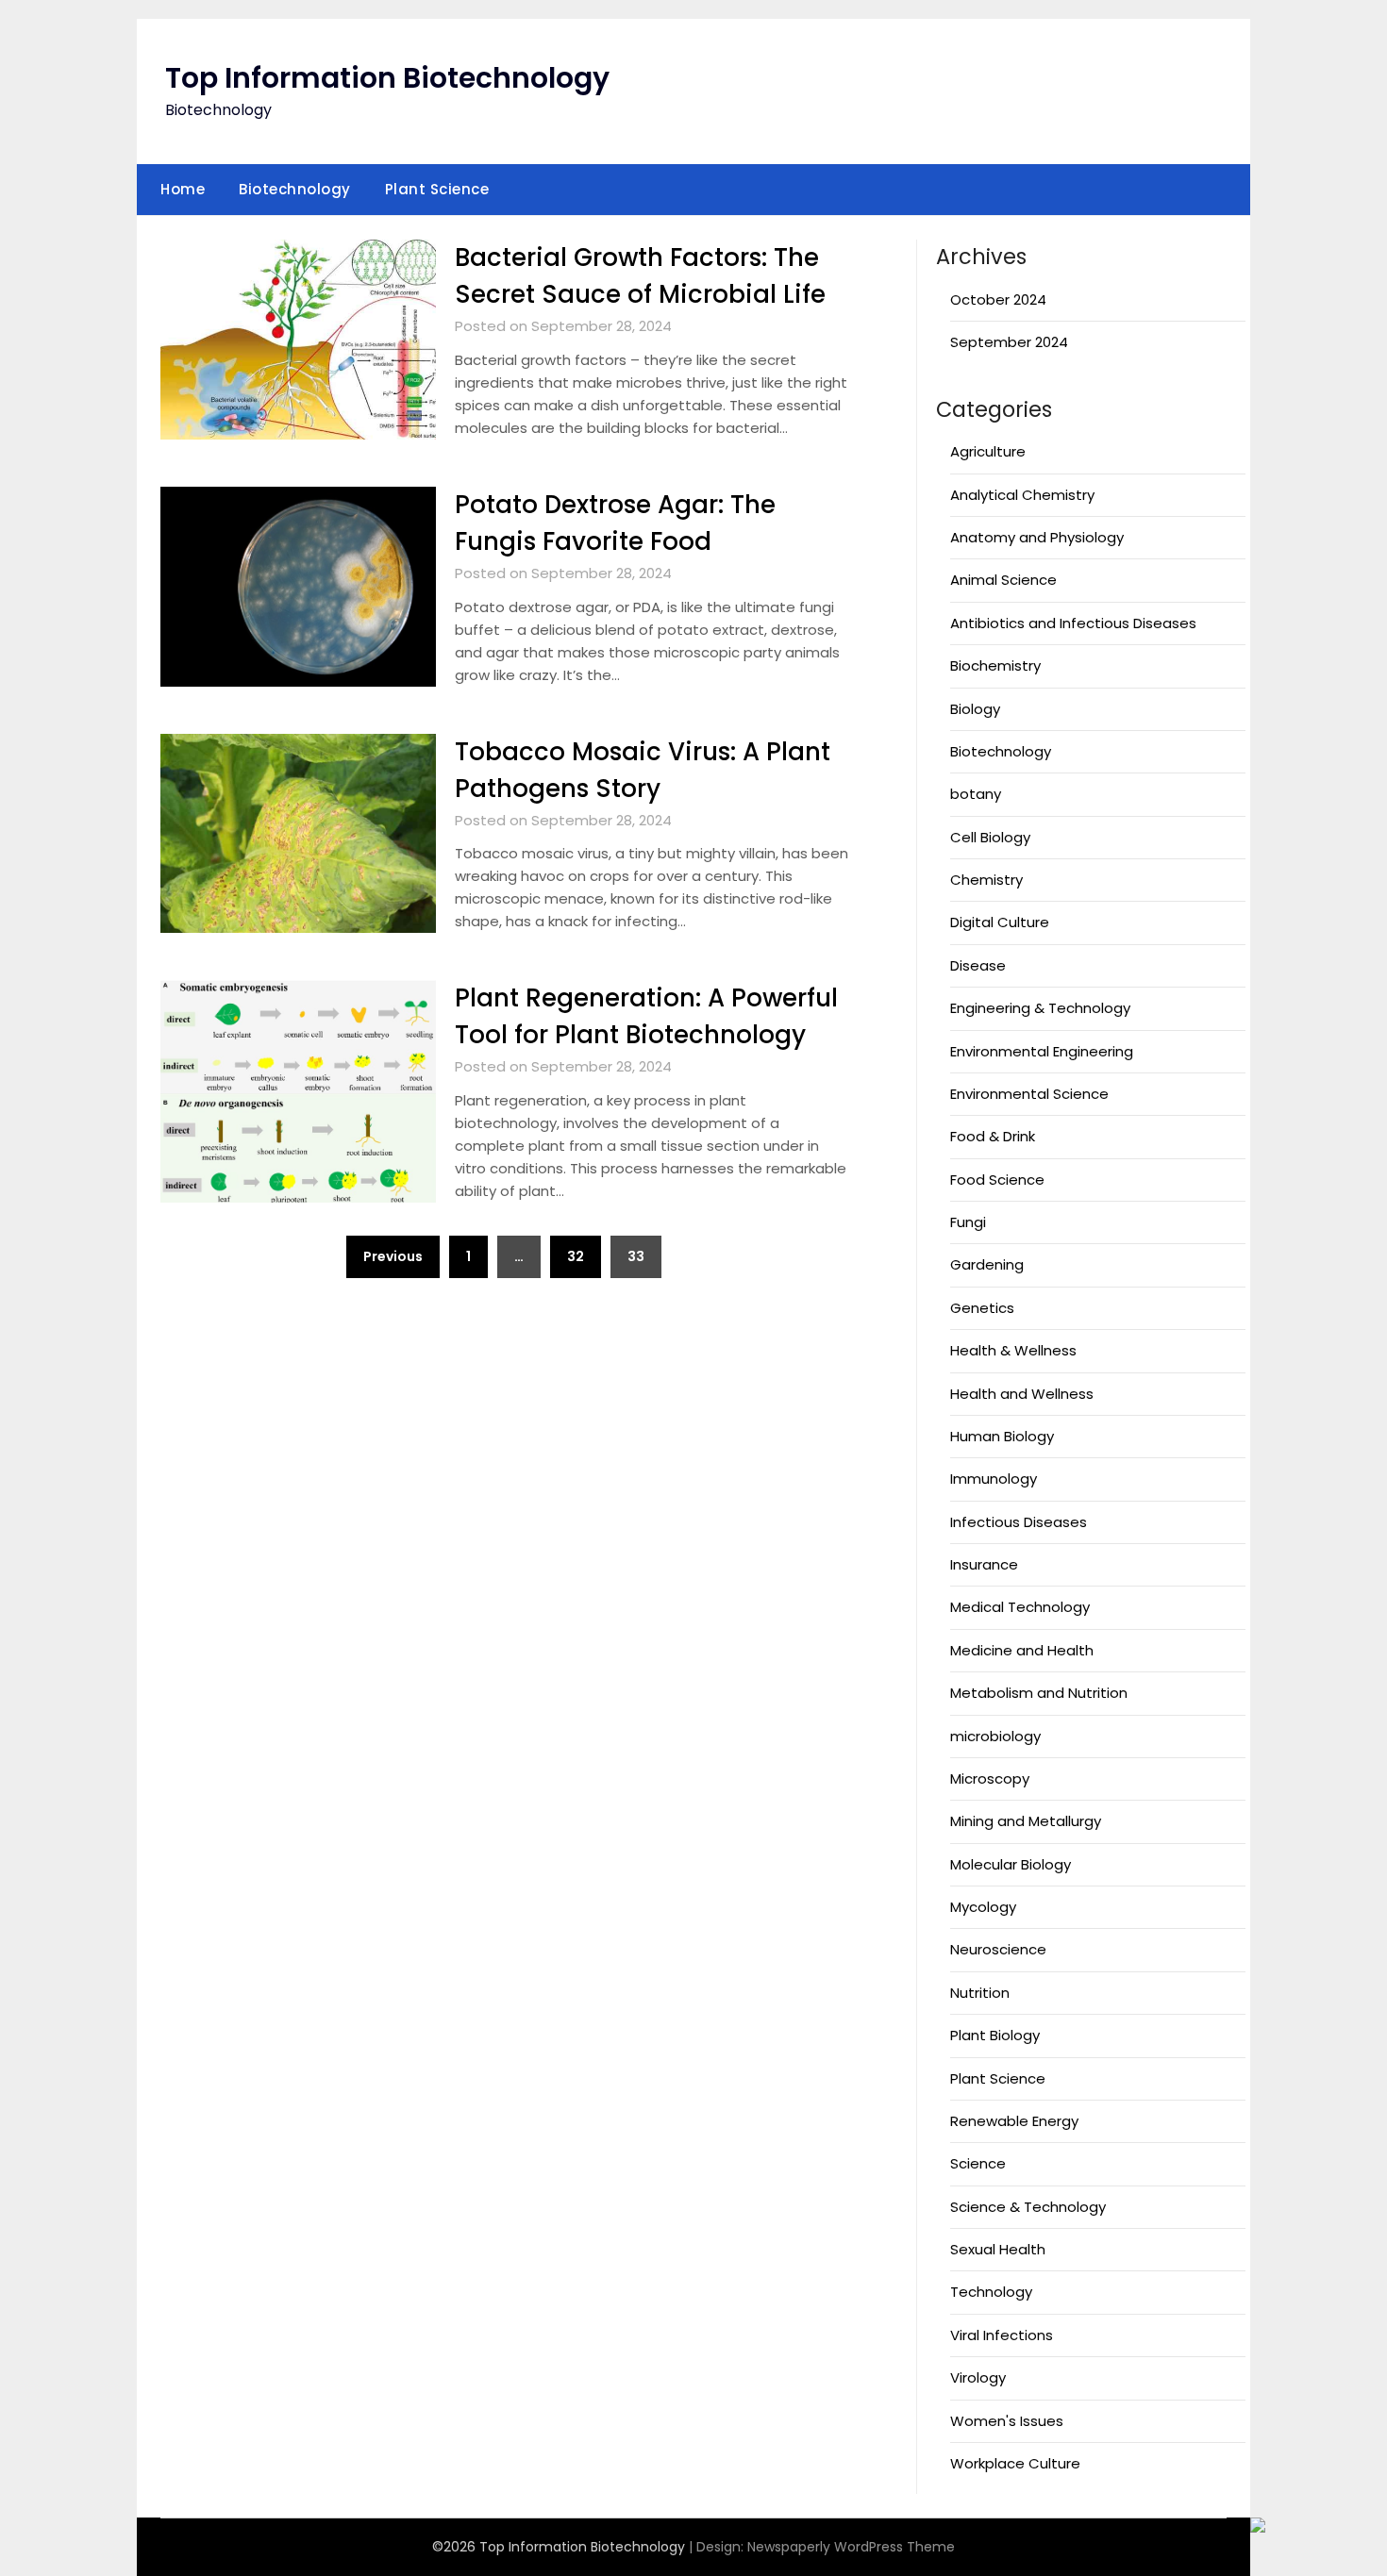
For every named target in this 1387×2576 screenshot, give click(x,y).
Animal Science (1003, 580)
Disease (978, 965)
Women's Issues (1007, 2421)
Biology (975, 709)
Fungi (968, 1222)
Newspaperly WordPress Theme (851, 2547)
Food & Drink (993, 1136)
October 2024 (998, 299)
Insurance (984, 1564)
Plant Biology (995, 2035)
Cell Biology (990, 837)
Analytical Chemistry (1022, 495)
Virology (978, 2377)
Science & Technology (1028, 2207)
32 (576, 1256)
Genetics (982, 1308)
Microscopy (990, 1778)
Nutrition (980, 1993)
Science (978, 2163)
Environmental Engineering (1042, 1051)
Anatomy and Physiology (1037, 537)
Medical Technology (1020, 1607)
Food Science (997, 1180)
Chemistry (986, 880)
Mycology (983, 1907)
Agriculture (988, 451)
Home (183, 189)
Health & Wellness (1013, 1350)
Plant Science (437, 189)
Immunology (994, 1479)
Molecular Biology (1011, 1864)
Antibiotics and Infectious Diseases (1073, 623)
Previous (393, 1256)
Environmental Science (1029, 1094)
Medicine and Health (1022, 1650)
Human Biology (1002, 1436)
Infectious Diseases (1019, 1522)
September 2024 (1009, 342)
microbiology (995, 1736)
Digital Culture (1000, 922)
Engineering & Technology (1040, 1008)
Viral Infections (1002, 2335)
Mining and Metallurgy (1026, 1821)
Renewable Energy (1014, 2121)
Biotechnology (295, 189)
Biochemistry (995, 665)
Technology (991, 2292)
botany (976, 794)
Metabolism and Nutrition (1039, 1693)
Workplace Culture (1015, 2463)
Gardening (987, 1264)
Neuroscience (998, 1949)
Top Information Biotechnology (387, 78)
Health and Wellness (1022, 1394)
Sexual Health (998, 2249)
